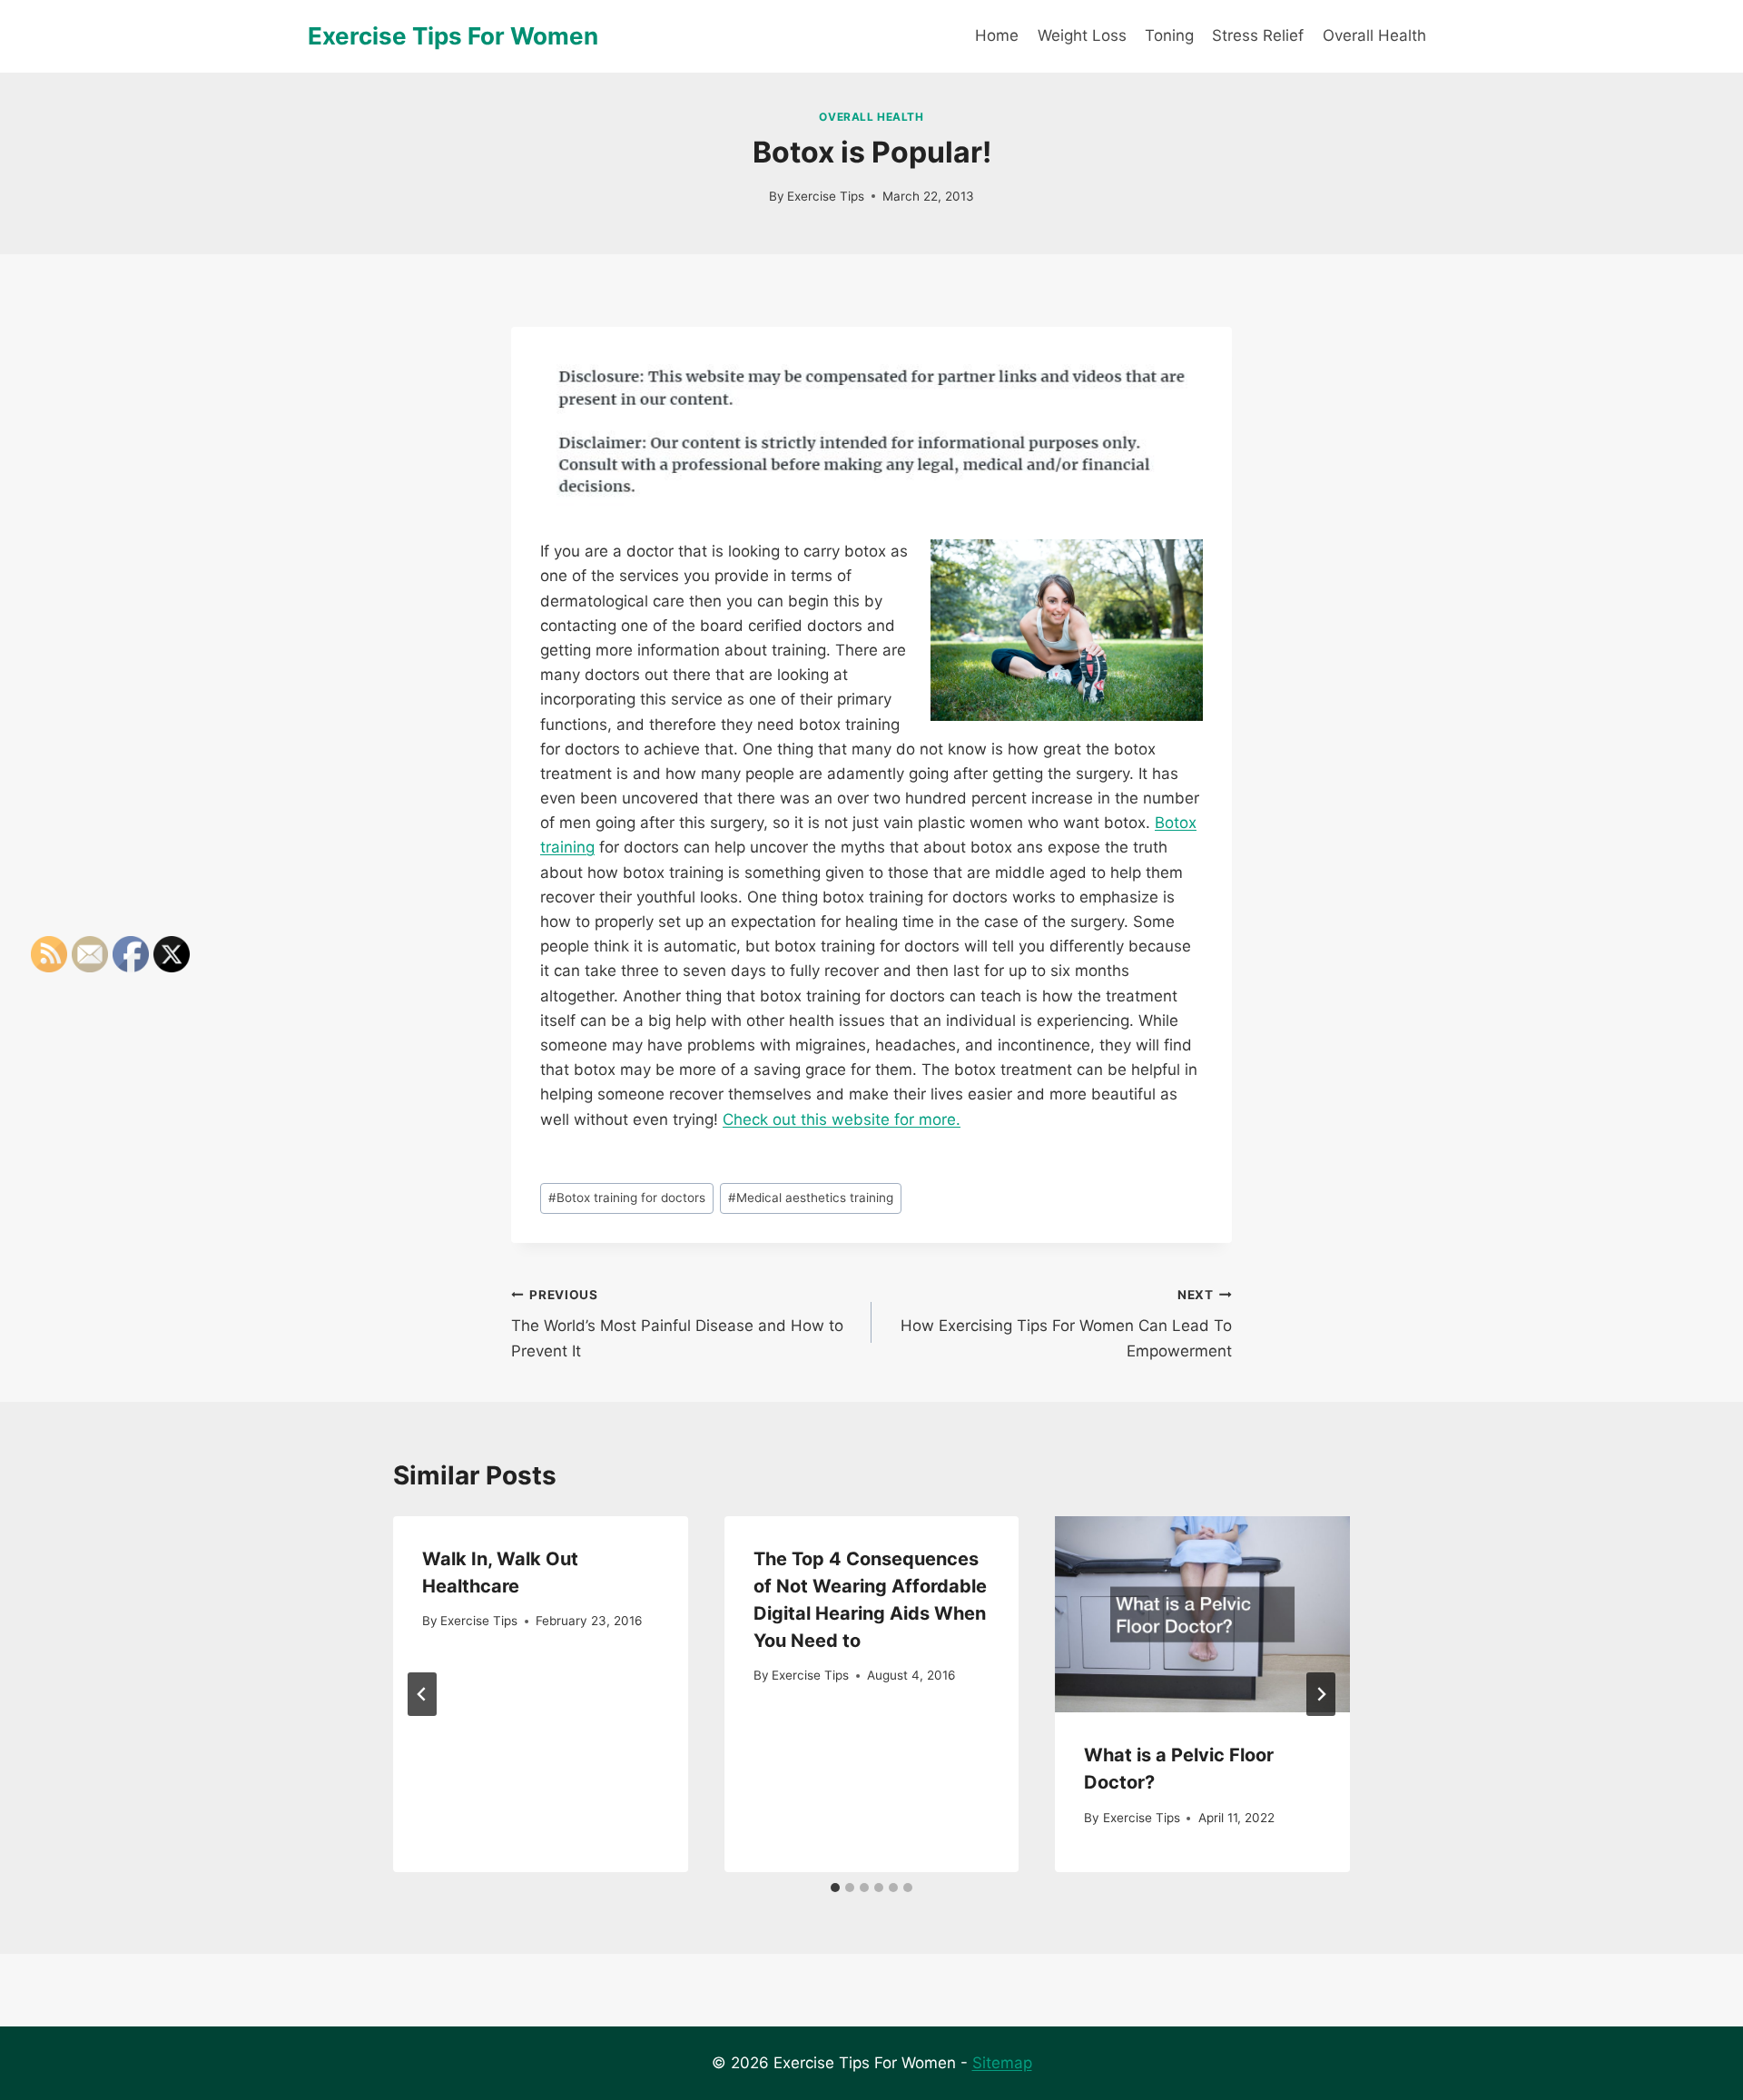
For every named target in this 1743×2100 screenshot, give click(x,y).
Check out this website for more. (842, 1119)
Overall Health (1374, 35)
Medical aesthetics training (811, 1198)
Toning (1169, 35)
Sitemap (1002, 2063)
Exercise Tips (826, 196)
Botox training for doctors (627, 1198)
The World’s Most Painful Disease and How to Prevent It (677, 1324)
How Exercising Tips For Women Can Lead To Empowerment (1066, 1324)
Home (997, 35)
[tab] (835, 1888)
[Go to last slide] (422, 1694)
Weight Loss (1082, 35)
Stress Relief (1258, 35)
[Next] (1321, 1694)
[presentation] (1202, 1614)
